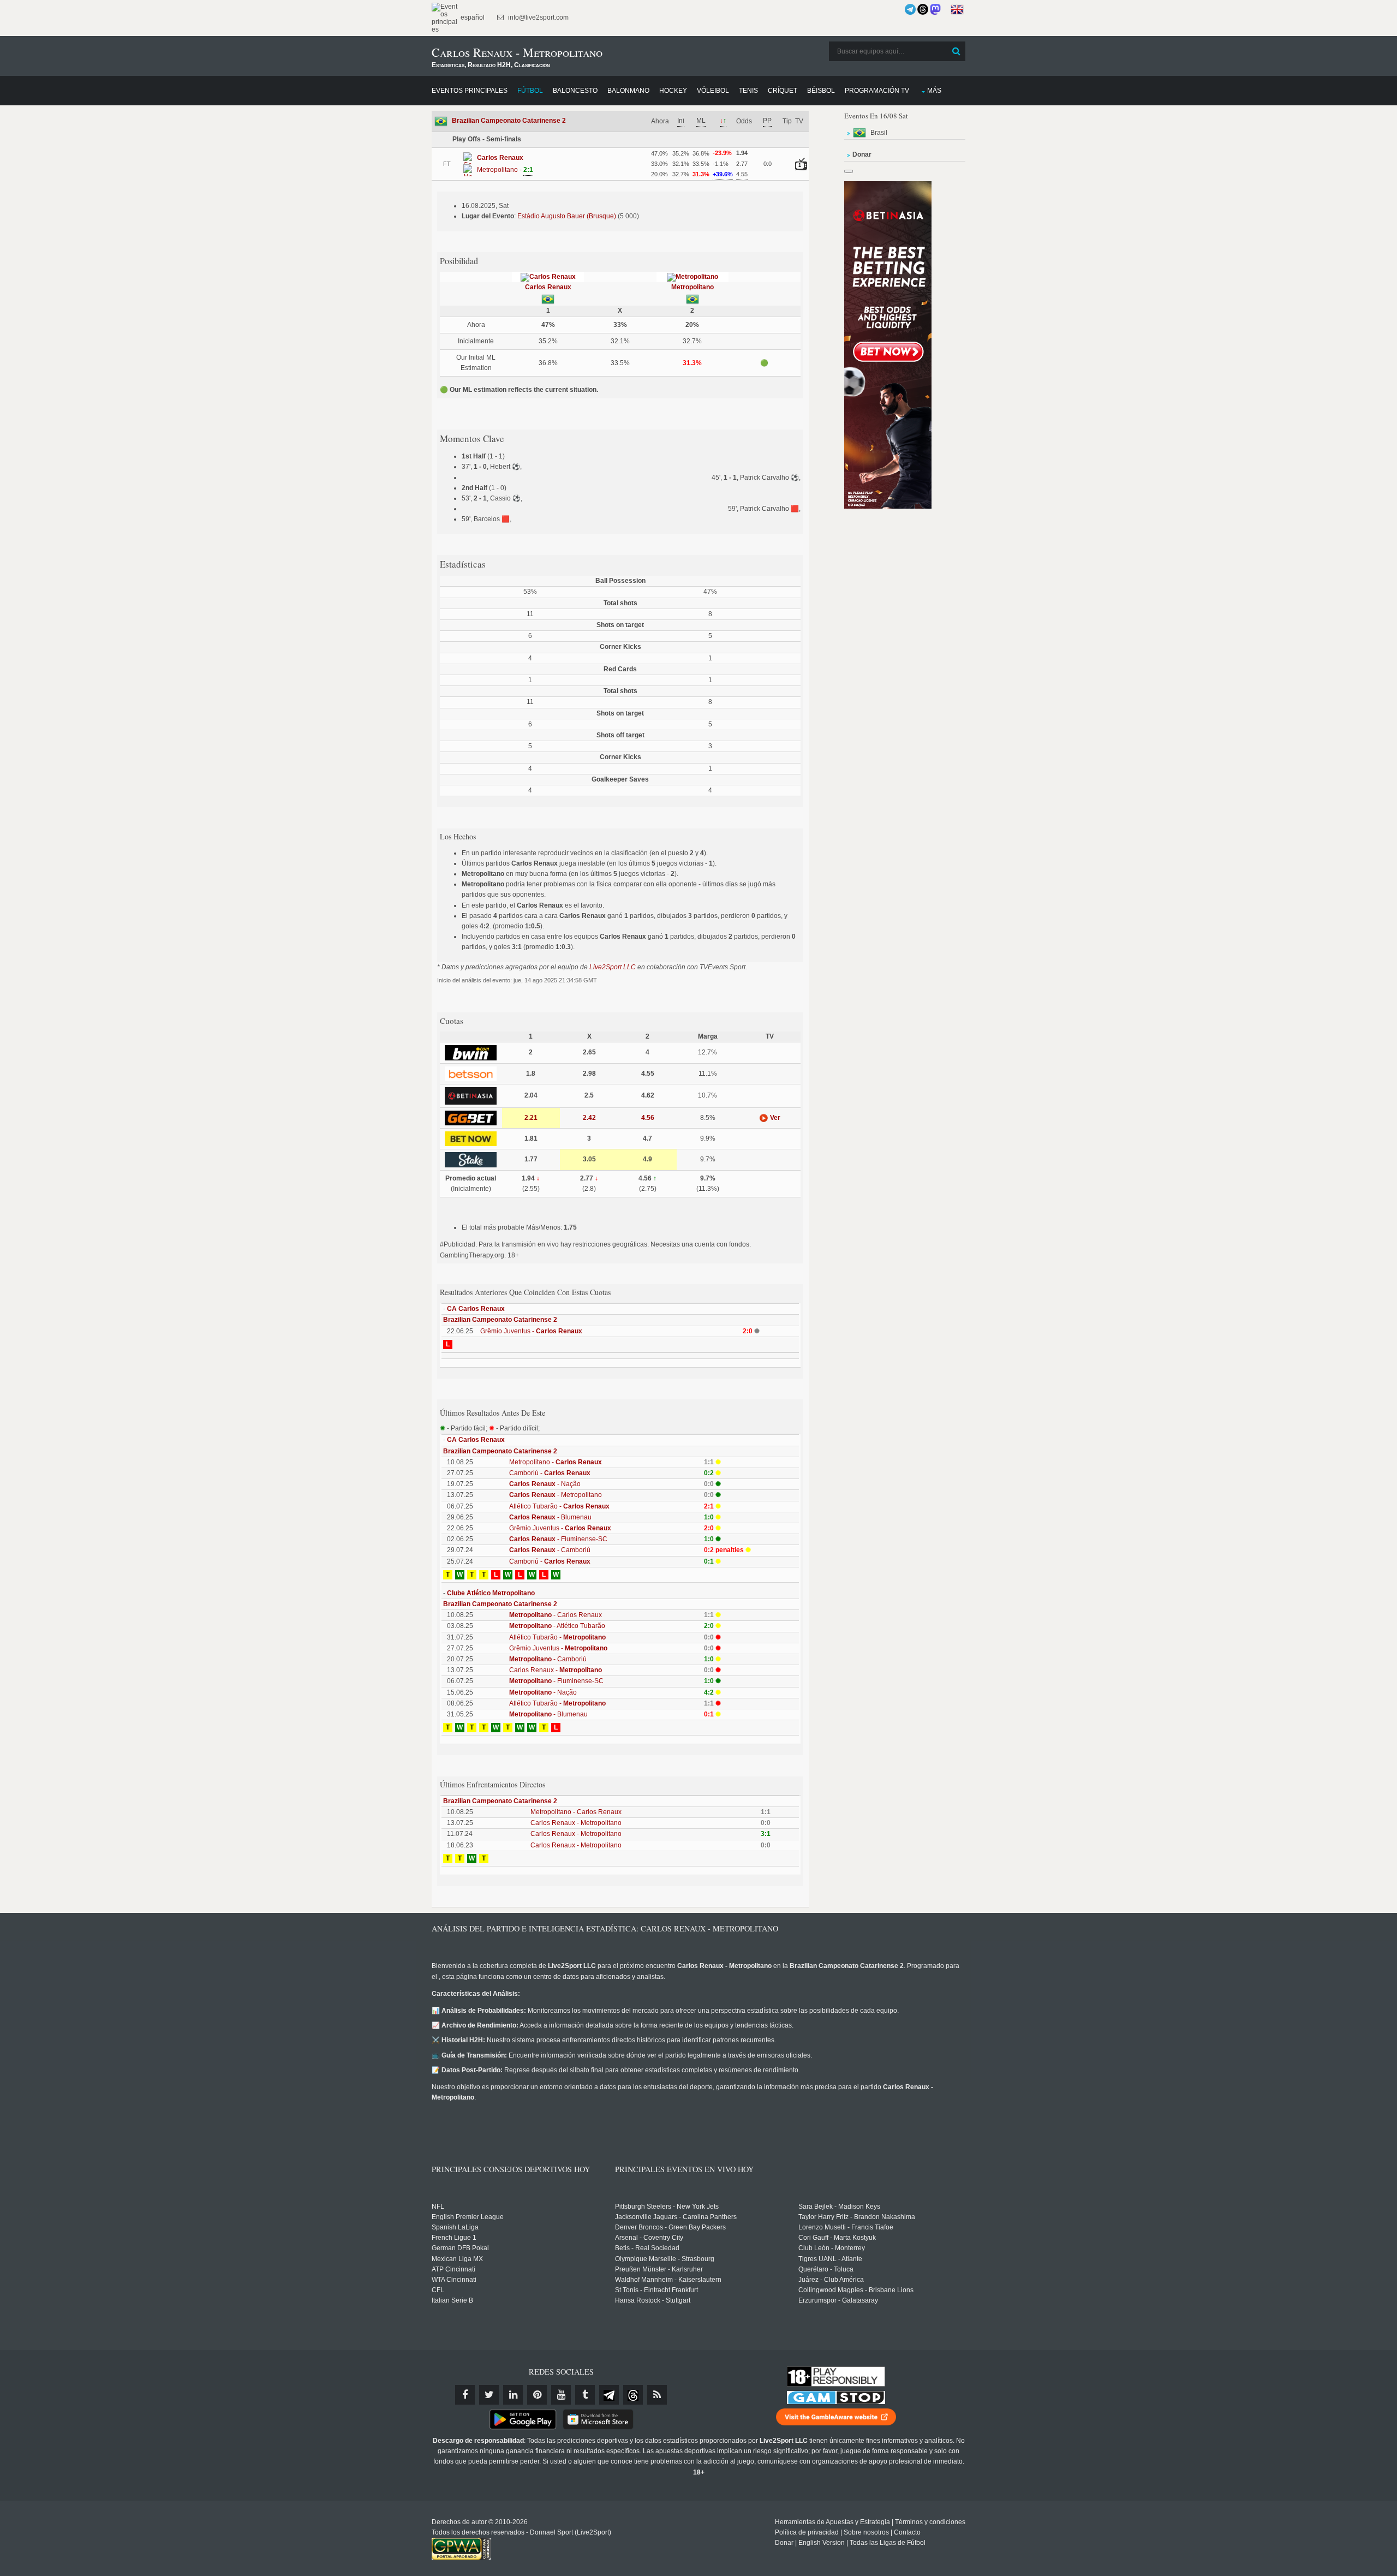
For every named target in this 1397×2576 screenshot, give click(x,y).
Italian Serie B (452, 2300)
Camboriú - (550, 1473)
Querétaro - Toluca (826, 2269)
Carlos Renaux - (556, 1670)
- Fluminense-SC (558, 1539)
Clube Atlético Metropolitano (491, 1593)
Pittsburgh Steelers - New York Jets (667, 2207)
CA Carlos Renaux (476, 1309)
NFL (438, 2207)
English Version (822, 2543)
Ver (774, 1118)
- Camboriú (550, 1550)
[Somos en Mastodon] (935, 9)
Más (934, 91)
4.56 (648, 1118)
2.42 (589, 1118)
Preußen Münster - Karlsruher (659, 2269)
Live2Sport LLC (613, 967)
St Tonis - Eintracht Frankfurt (656, 2290)
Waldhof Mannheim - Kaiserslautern (668, 2280)
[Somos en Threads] (923, 9)
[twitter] (489, 2395)
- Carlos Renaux (556, 1615)
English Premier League (468, 2217)
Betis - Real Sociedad (647, 2248)
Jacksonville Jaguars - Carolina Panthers (676, 2217)
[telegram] (609, 2395)
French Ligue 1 (454, 2238)
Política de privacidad (807, 2532)
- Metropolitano (556, 1495)
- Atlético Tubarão (557, 1626)
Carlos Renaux (548, 287)
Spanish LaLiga (455, 2227)
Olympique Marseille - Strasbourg (665, 2259)
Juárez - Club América (831, 2280)
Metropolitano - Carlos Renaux (576, 1812)
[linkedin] (513, 2395)
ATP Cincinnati (453, 2269)
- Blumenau (550, 1517)
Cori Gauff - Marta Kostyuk (837, 2238)
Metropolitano (692, 287)
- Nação (545, 1484)
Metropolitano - (556, 1462)
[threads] (633, 2395)
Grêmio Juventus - (531, 1331)
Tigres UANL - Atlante (830, 2259)
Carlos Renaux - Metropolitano (576, 1823)
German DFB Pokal (460, 2248)
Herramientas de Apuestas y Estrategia (832, 2522)
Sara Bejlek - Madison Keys (839, 2207)
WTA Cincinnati (454, 2280)
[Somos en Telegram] (910, 9)
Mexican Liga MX (457, 2259)
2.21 (531, 1118)
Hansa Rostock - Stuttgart (653, 2300)
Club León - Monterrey (832, 2248)
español (472, 17)
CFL (438, 2290)
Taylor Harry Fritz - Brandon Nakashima (857, 2217)
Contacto (907, 2532)
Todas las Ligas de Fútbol (888, 2543)
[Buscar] (956, 51)
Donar (784, 2543)
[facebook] (465, 2395)
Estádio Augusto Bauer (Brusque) (567, 216)
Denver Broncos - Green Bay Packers (670, 2227)
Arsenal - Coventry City (649, 2238)
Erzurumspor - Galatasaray (838, 2300)
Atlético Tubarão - (559, 1506)
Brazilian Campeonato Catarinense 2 (509, 121)
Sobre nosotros (866, 2532)
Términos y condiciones (930, 2522)
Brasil (879, 133)
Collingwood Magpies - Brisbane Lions (856, 2290)
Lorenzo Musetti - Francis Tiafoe (846, 2227)
